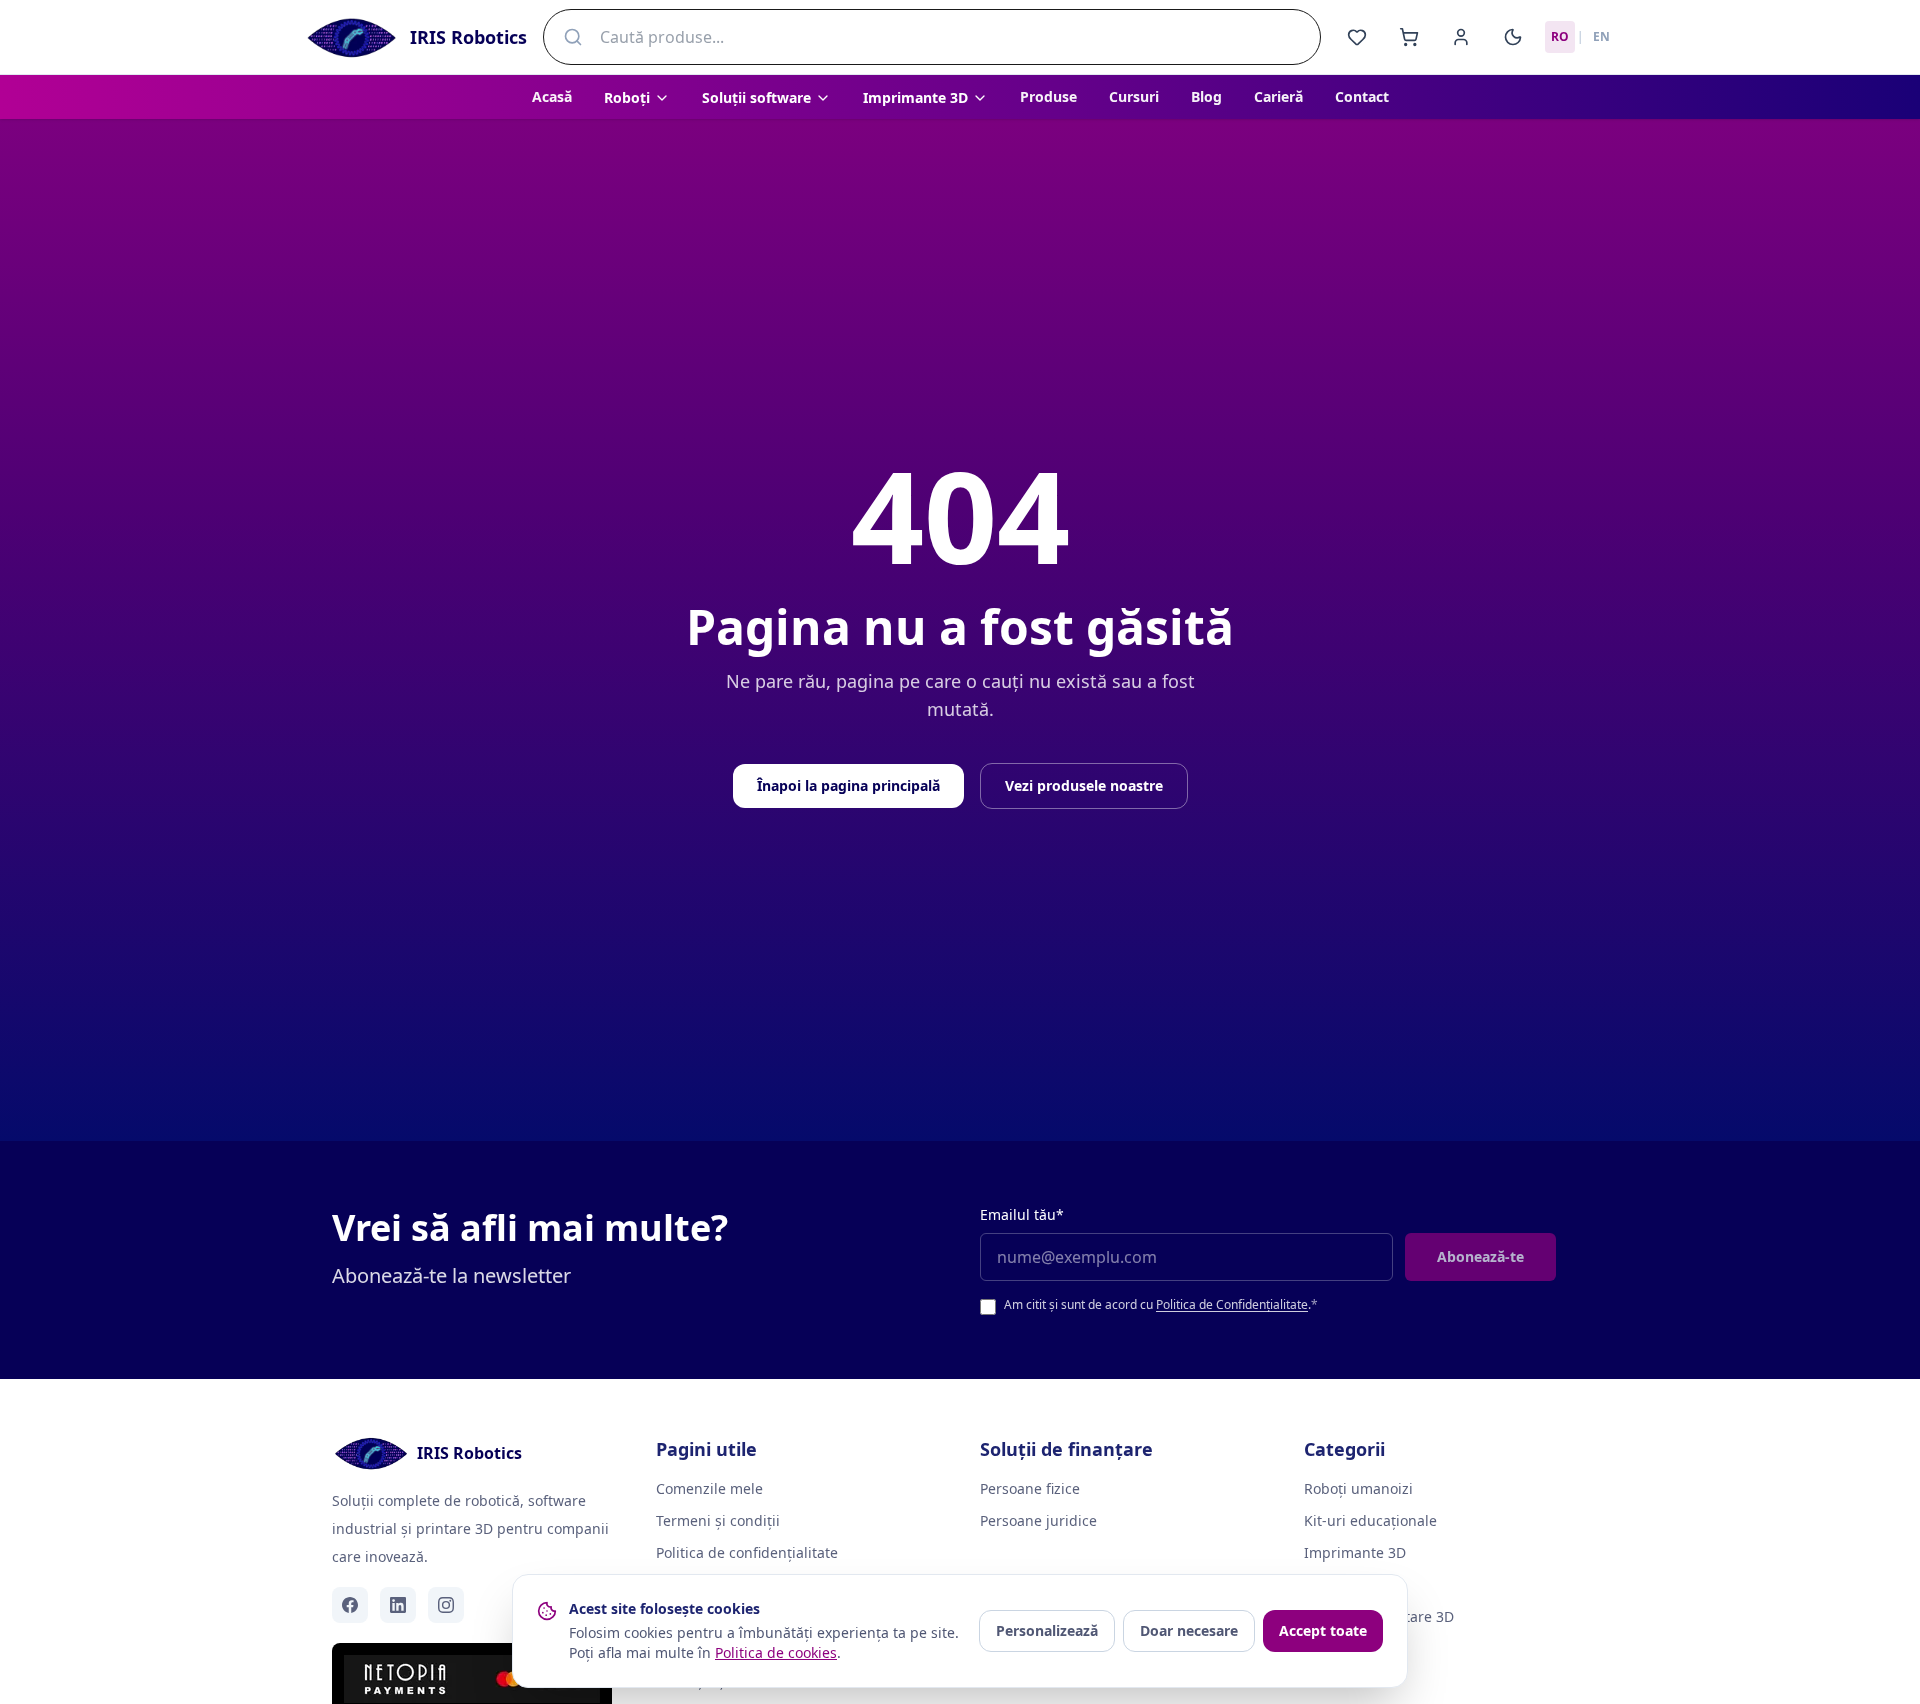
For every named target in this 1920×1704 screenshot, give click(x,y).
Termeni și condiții (718, 1520)
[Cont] (1461, 37)
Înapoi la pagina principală (848, 785)
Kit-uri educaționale (1370, 1520)
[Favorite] (1357, 37)
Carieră (1278, 96)
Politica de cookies (776, 1652)
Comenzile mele (709, 1488)
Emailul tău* (1022, 1214)
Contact (1362, 96)
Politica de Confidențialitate (1232, 1304)
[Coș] (1409, 37)
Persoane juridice (1038, 1520)
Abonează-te (1480, 1256)
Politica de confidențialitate (747, 1552)
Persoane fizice (1030, 1488)
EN (1601, 36)
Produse (1048, 96)
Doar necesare (1189, 1630)
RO (1560, 36)
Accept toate (1323, 1630)
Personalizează (1047, 1630)
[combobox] (932, 37)
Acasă (552, 96)
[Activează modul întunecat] (1513, 37)
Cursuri (1134, 96)
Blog (1206, 96)
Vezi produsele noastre (1084, 785)
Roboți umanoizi (1358, 1488)
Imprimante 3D (1355, 1552)
